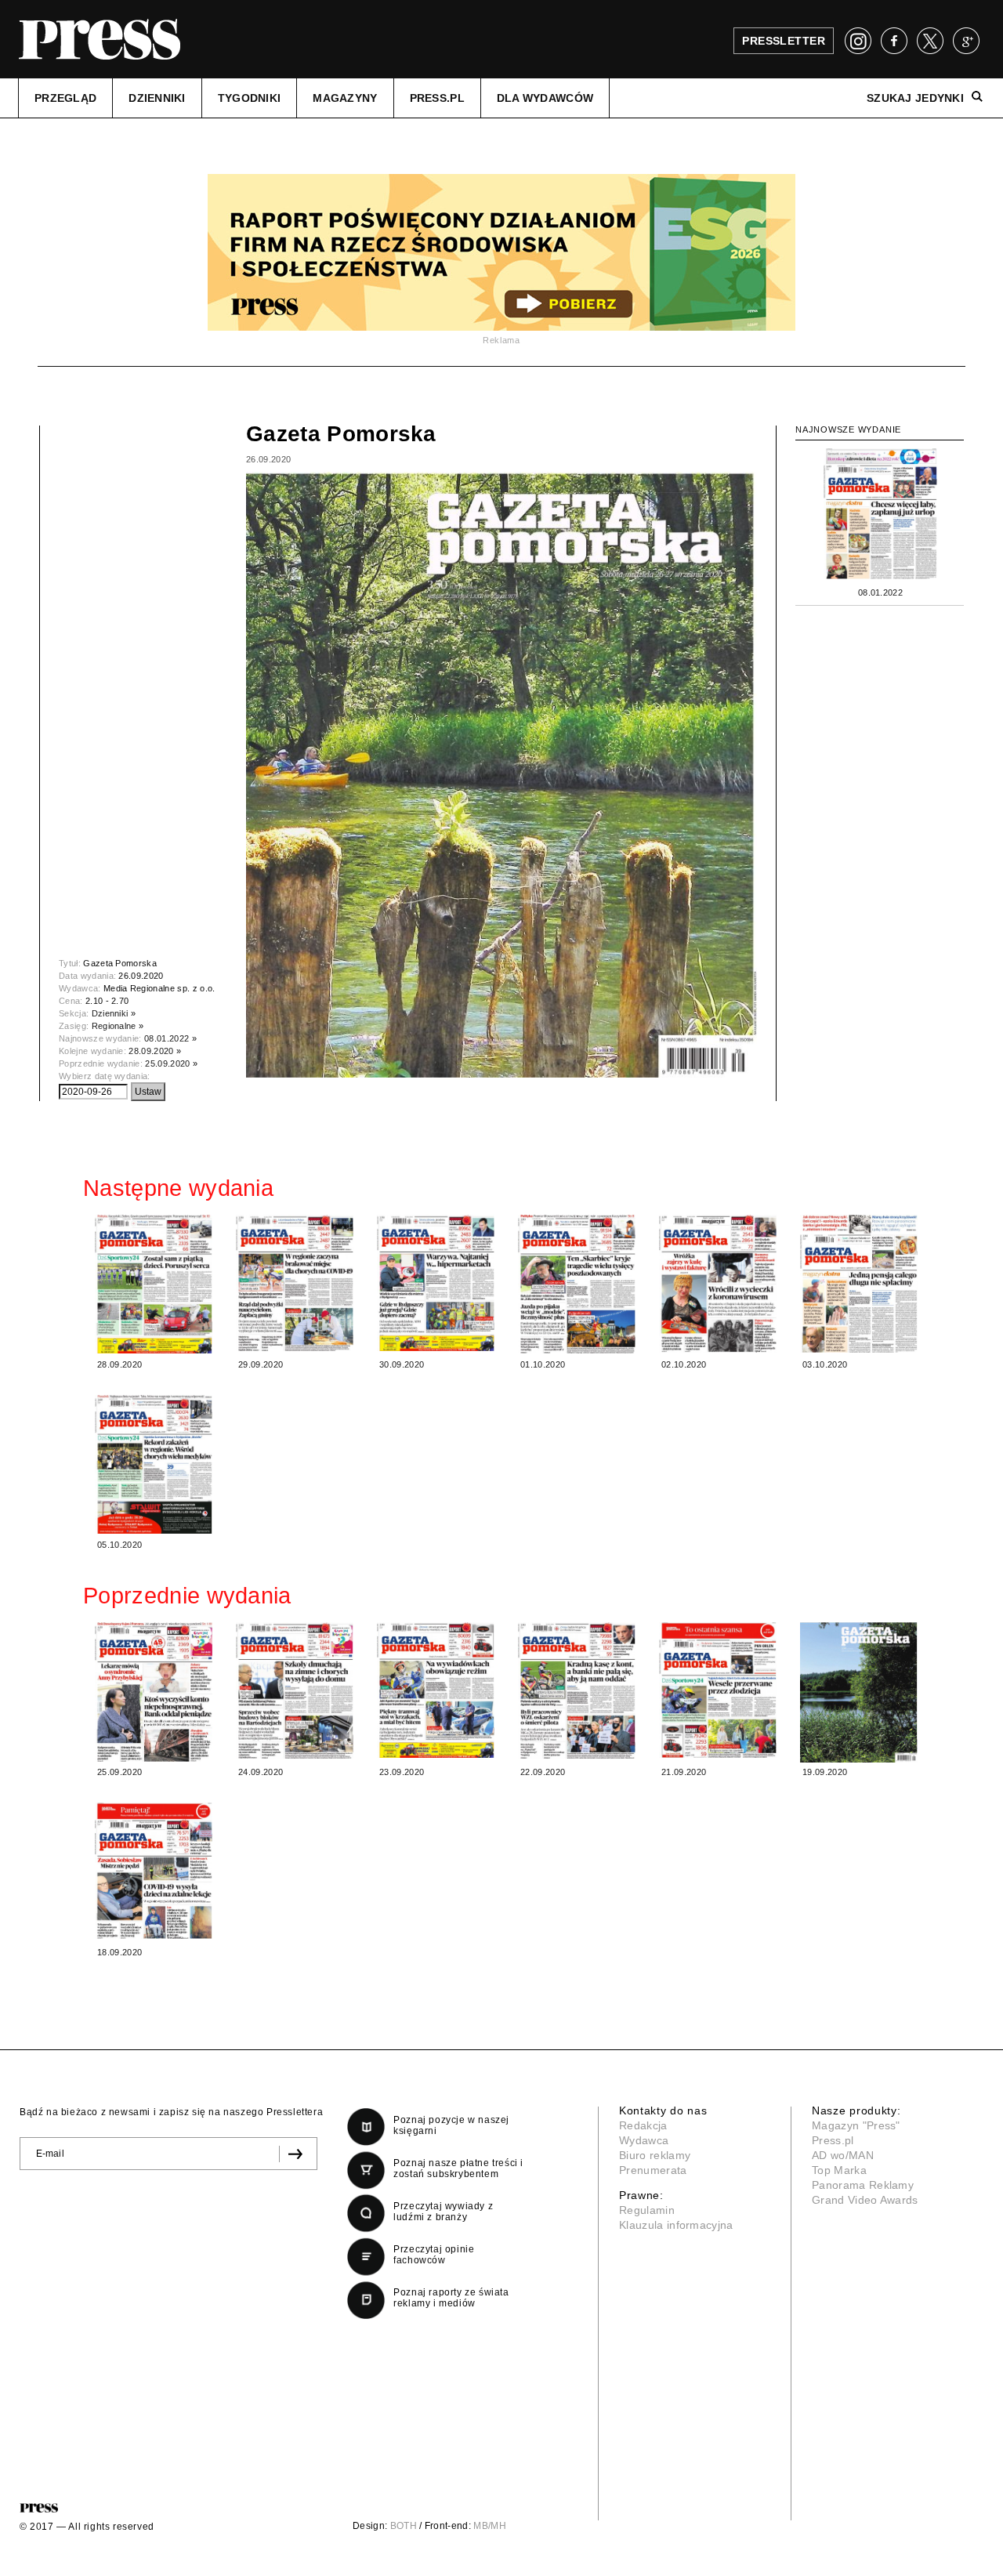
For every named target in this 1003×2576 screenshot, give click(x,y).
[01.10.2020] (577, 1284)
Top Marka (839, 2170)
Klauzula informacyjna (676, 2225)
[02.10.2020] (718, 1283)
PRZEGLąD (65, 98)
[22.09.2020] (577, 1690)
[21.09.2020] (718, 1690)
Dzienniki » (114, 1013)
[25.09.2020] (154, 1692)
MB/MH (490, 2526)
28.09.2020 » (155, 1051)
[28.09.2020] (154, 1284)
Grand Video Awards (865, 2200)
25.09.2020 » (171, 1063)
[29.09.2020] (295, 1283)
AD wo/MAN (843, 2155)
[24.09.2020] (295, 1690)
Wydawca (644, 2140)
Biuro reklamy (655, 2155)
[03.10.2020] (859, 1284)
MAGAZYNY (345, 98)
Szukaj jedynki (915, 98)
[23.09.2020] (436, 1690)
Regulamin (647, 2210)
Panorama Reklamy (863, 2185)
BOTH (404, 2526)
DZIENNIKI (157, 98)
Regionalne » (118, 1026)
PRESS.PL (437, 98)
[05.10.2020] (154, 1464)
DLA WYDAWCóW (545, 98)
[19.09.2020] (859, 1692)
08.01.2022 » (170, 1038)
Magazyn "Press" (856, 2125)
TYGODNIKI (250, 98)
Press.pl (833, 2140)
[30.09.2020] (436, 1283)
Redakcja (643, 2125)
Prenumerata (653, 2170)
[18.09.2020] (154, 1871)
